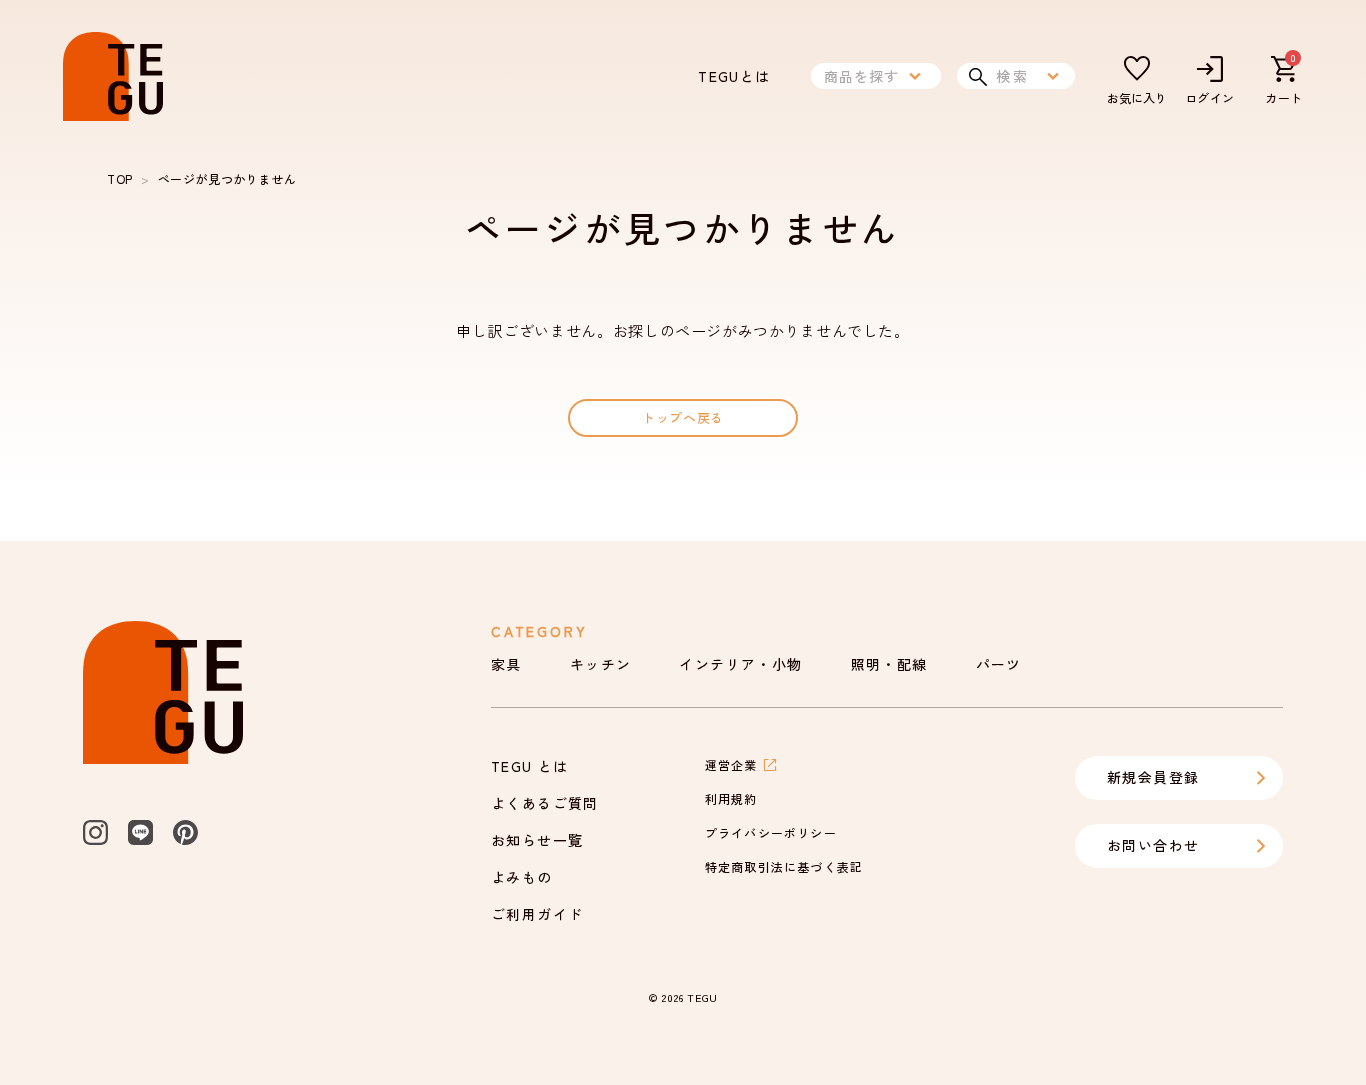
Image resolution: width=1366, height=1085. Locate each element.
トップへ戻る (683, 417)
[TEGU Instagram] (95, 832)
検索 (1013, 76)
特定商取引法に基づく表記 (784, 866)
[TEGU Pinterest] (185, 832)
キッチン (601, 664)
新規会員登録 (1153, 777)
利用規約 (731, 798)
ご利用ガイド (537, 914)
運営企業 (731, 764)
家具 (506, 664)
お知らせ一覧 (537, 840)
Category (539, 631)
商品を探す (862, 76)
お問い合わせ (1153, 845)
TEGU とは (530, 766)
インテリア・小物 (740, 664)
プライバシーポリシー (771, 832)
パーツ (999, 664)
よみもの (522, 877)
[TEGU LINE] (140, 832)
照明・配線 (889, 664)
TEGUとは (734, 76)
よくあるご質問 (545, 803)
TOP (120, 178)
